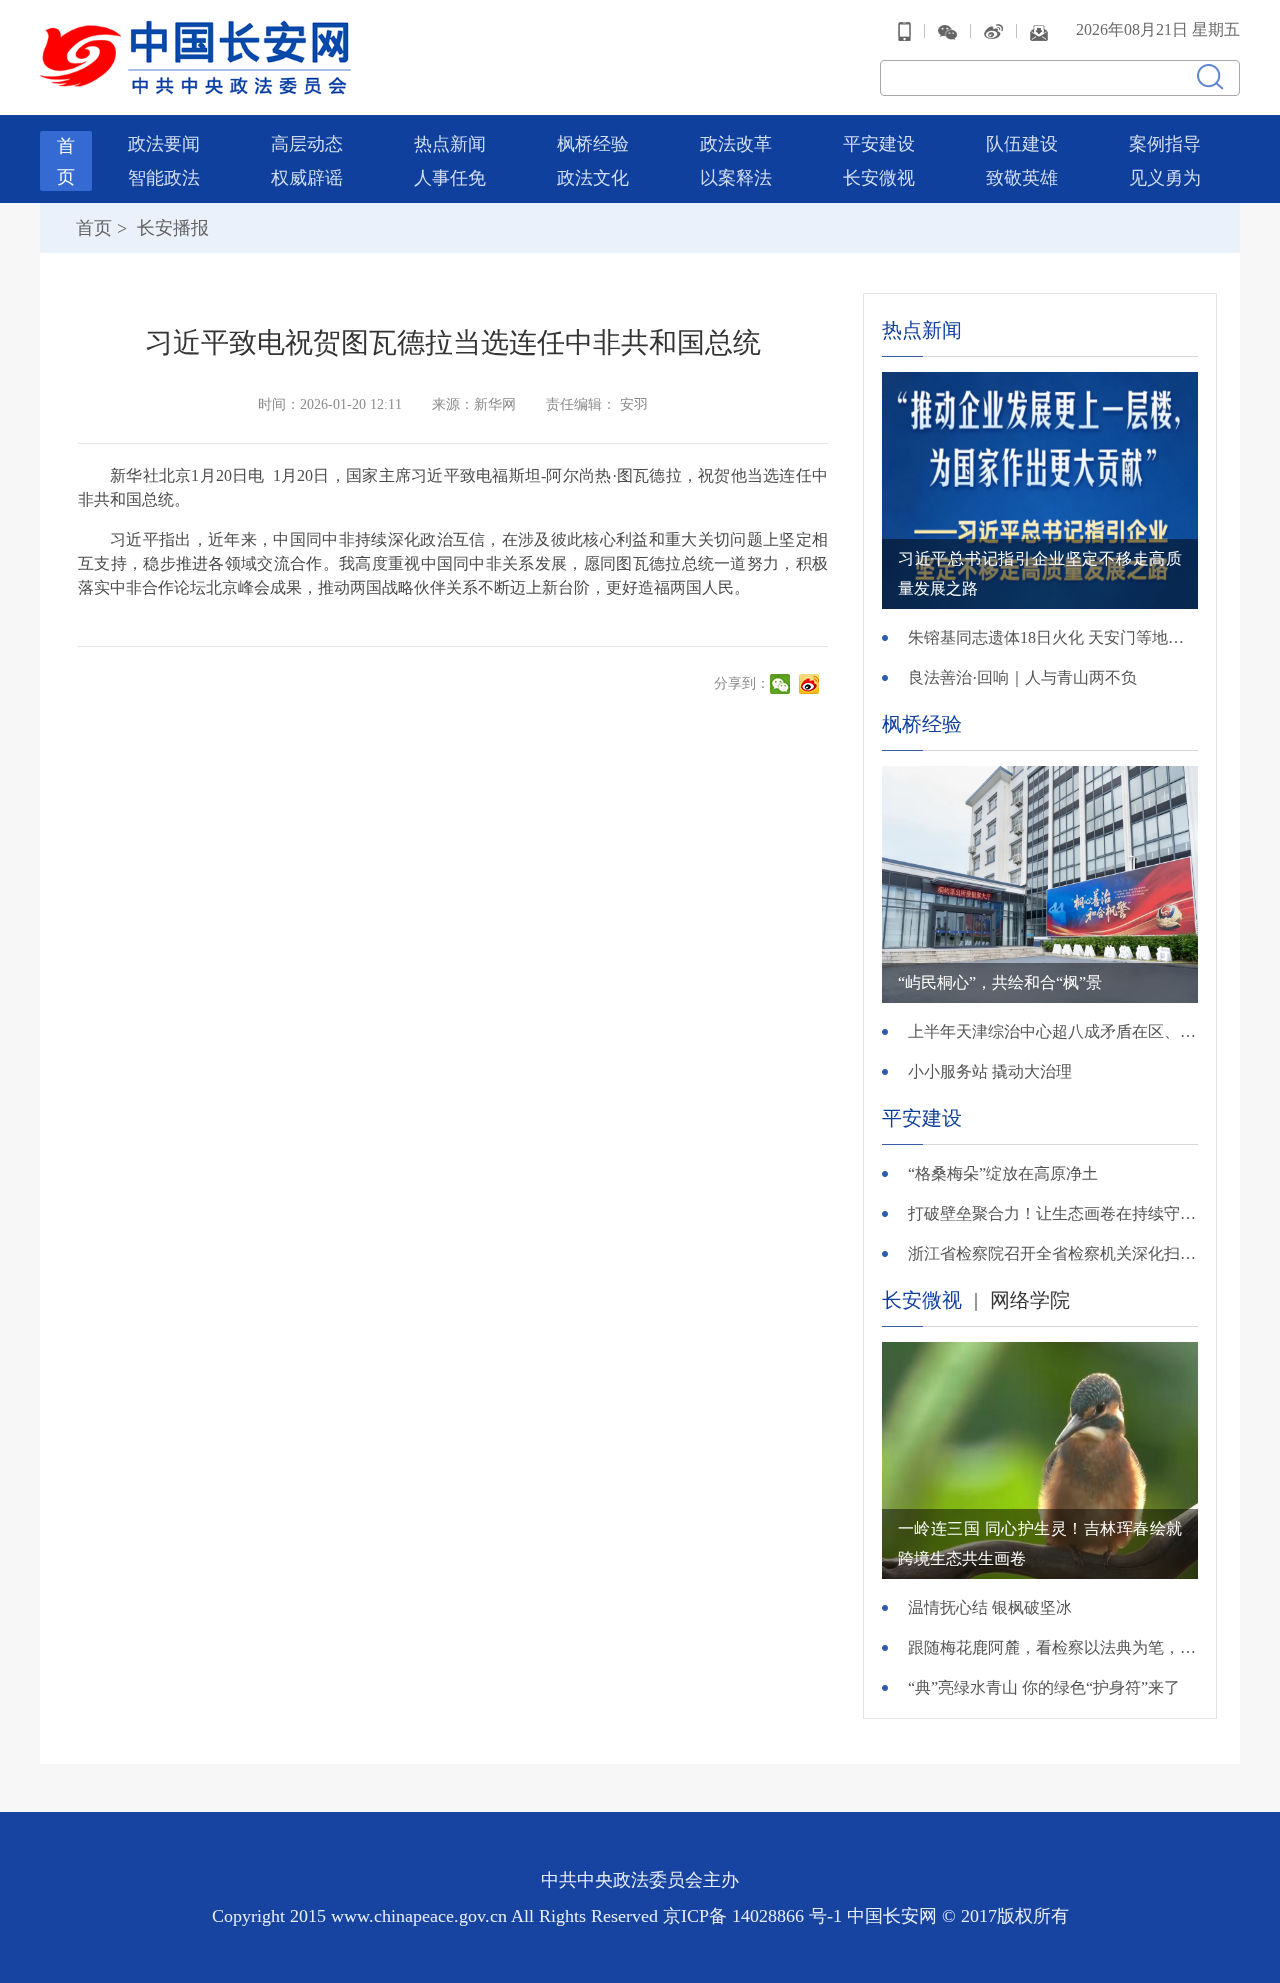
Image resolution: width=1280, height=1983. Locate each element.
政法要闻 (164, 144)
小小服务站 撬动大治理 (990, 1071)
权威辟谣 (307, 178)
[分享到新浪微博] (811, 684)
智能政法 (164, 178)
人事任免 (450, 178)
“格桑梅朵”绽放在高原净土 (1003, 1173)
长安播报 (170, 228)
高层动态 (307, 144)
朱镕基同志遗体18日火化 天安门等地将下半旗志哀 (1053, 637)
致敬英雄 (1022, 178)
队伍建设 (1022, 144)
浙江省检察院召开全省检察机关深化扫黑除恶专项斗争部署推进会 (1053, 1253)
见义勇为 (1165, 178)
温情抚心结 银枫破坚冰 (990, 1607)
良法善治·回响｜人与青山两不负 (1022, 677)
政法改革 (736, 144)
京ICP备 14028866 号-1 (755, 1916)
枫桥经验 (593, 144)
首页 (94, 228)
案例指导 (1165, 144)
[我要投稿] (1039, 30)
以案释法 (736, 178)
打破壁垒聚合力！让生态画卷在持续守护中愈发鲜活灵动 (1053, 1213)
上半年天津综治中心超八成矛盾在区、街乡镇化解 (1053, 1031)
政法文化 (593, 178)
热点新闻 (450, 144)
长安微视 (879, 178)
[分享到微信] (782, 684)
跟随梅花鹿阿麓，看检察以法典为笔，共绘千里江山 (1053, 1647)
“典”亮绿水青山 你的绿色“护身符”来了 (1044, 1687)
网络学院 (1030, 1300)
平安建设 (879, 144)
